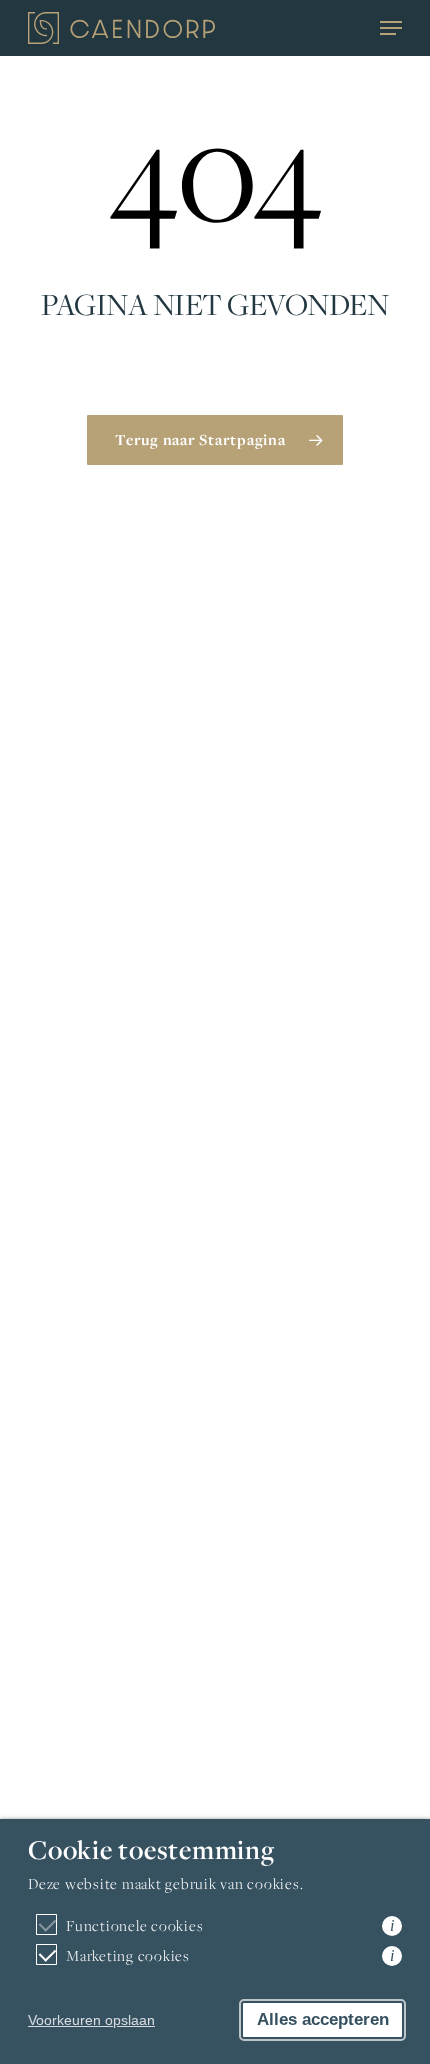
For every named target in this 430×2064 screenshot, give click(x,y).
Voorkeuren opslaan (91, 2020)
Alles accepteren (323, 2019)
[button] (391, 28)
